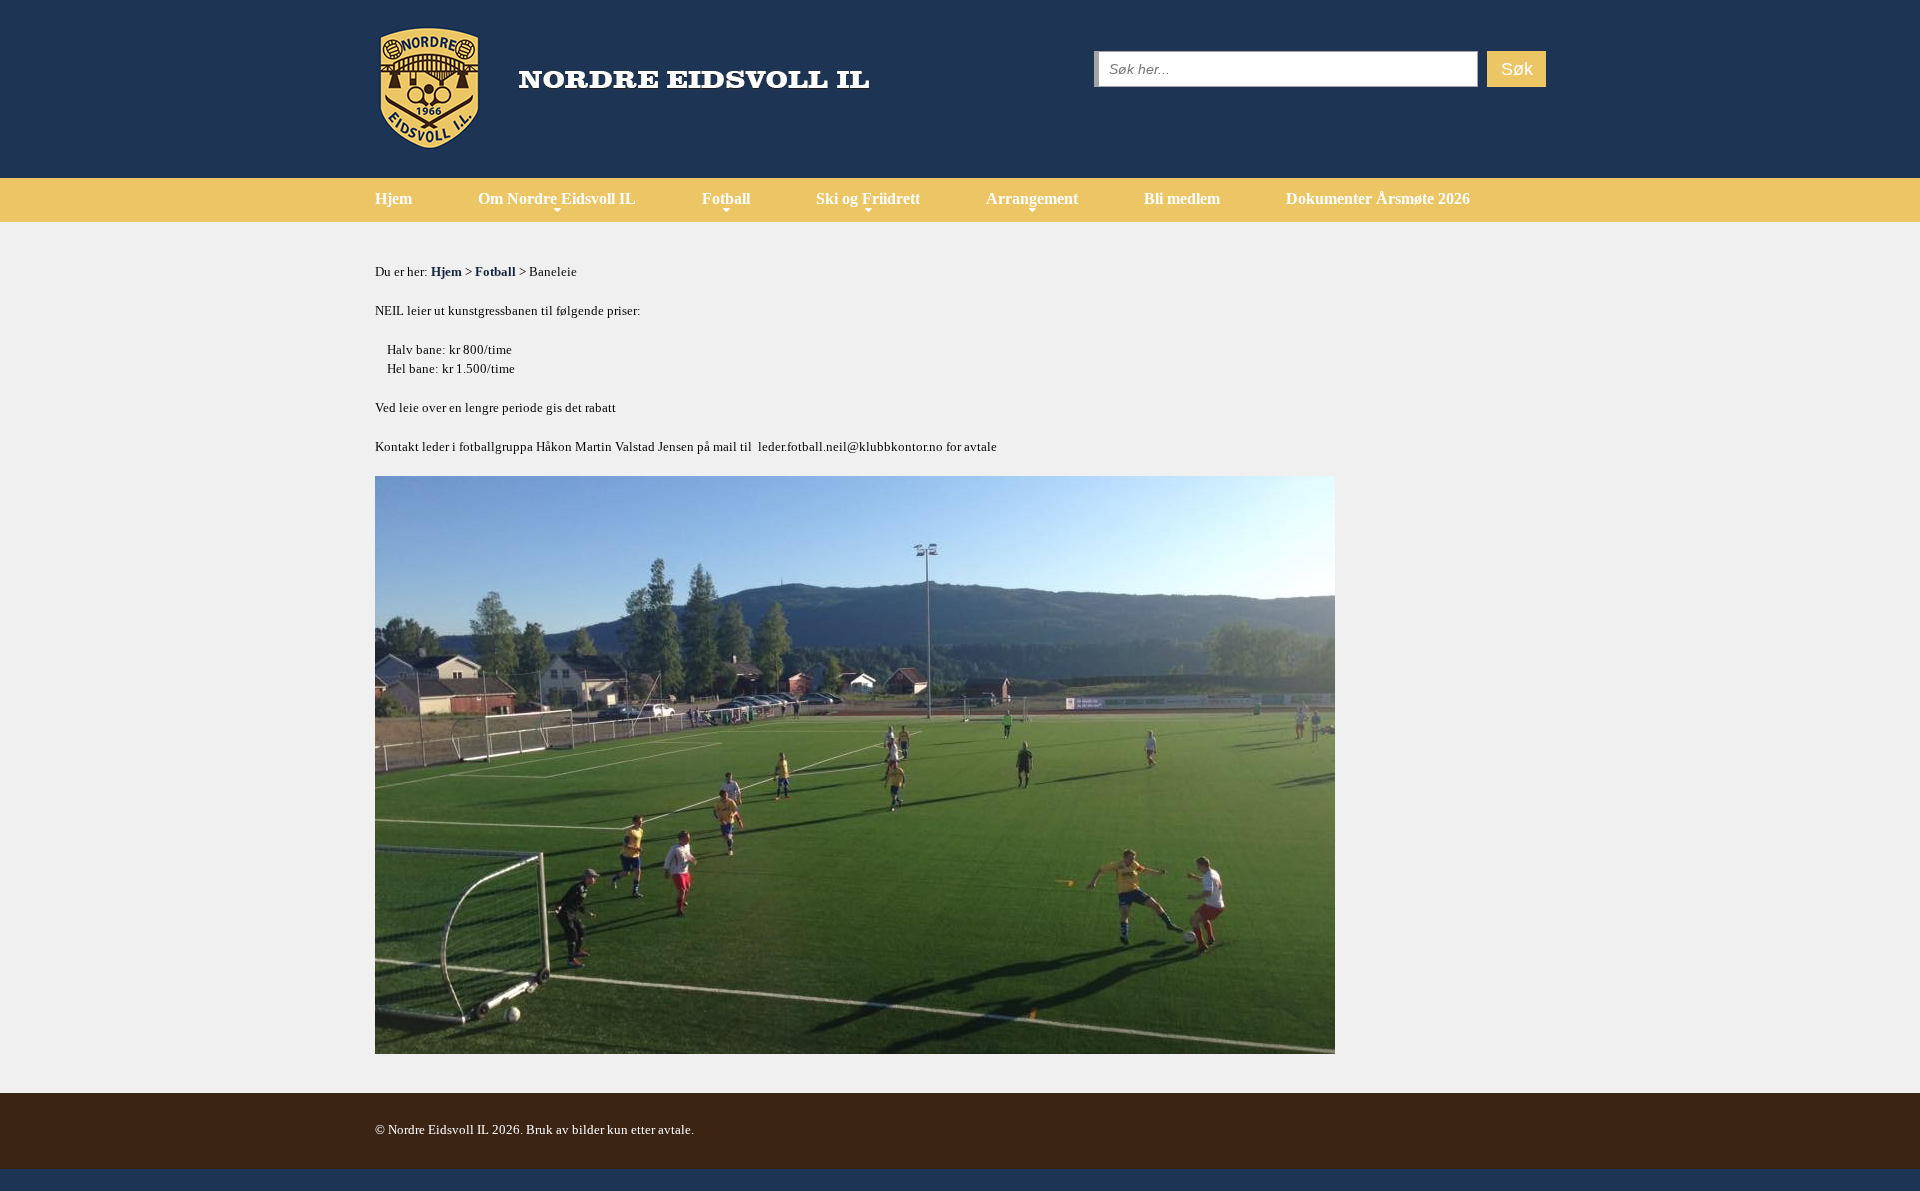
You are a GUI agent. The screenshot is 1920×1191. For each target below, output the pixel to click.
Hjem (393, 198)
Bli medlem (1182, 198)
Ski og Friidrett (868, 198)
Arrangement (1032, 198)
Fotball (726, 198)
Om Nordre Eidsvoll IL (557, 198)
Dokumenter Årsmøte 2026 (1378, 198)
